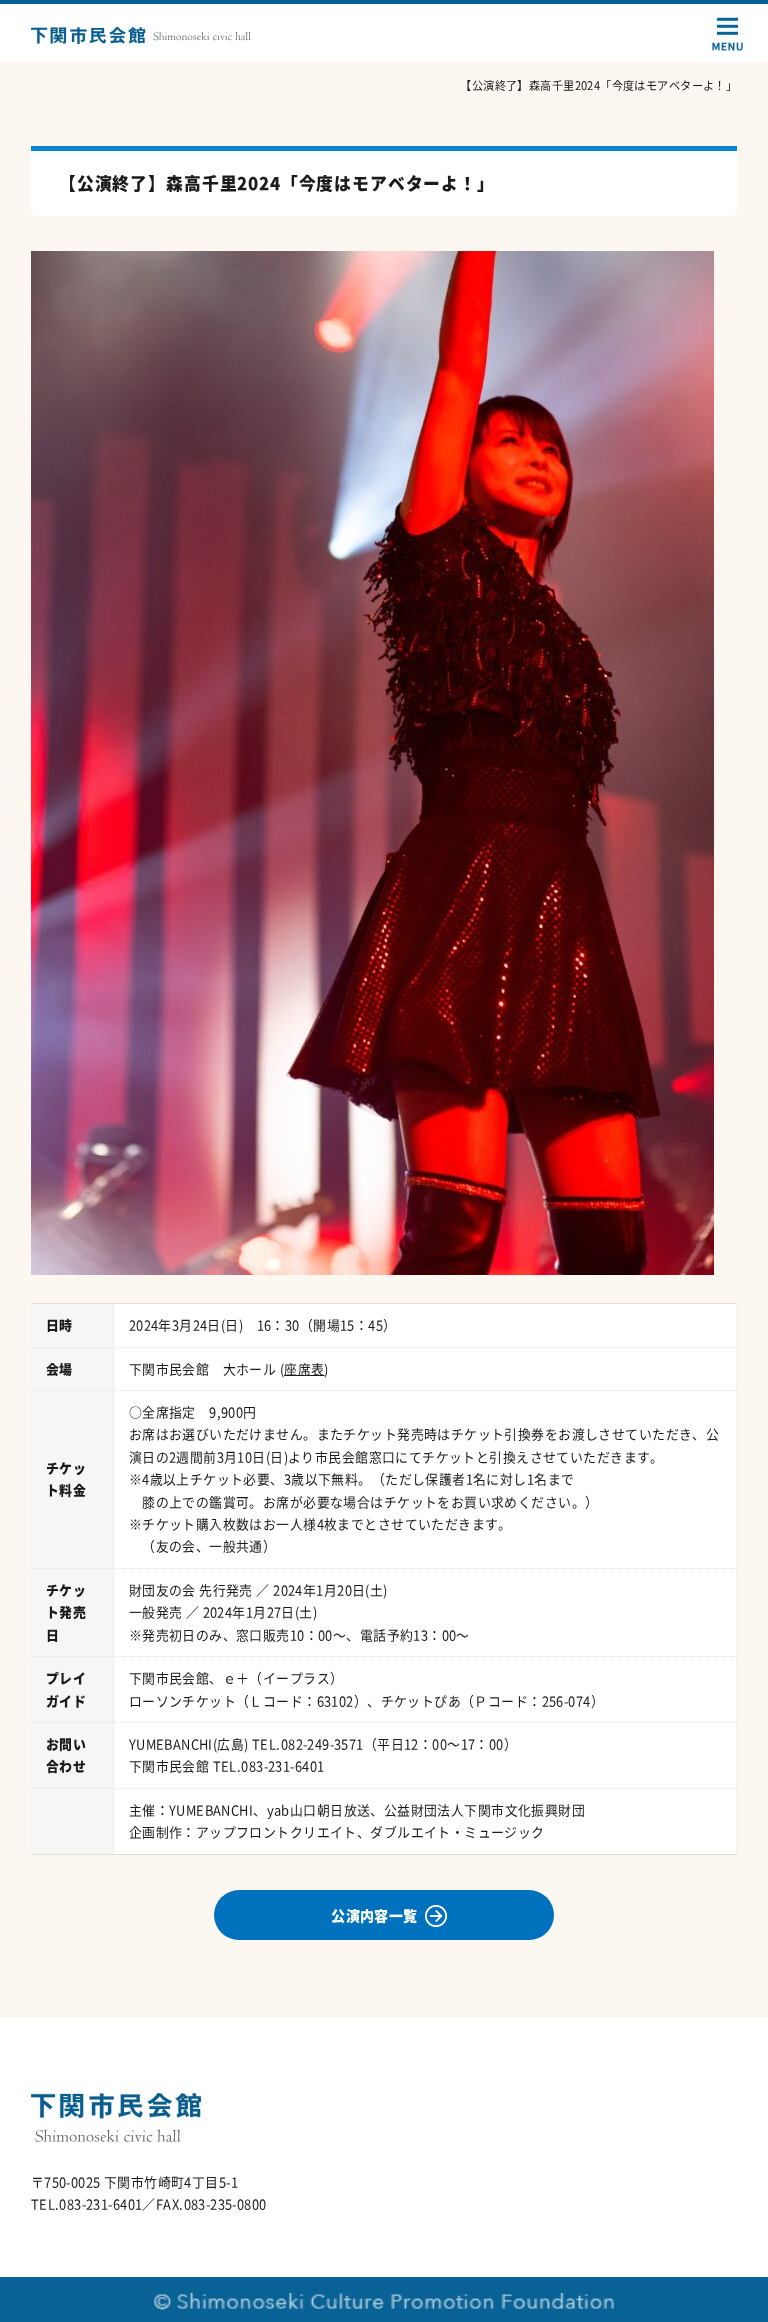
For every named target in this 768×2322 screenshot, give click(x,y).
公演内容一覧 (374, 1915)
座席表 (304, 1368)
